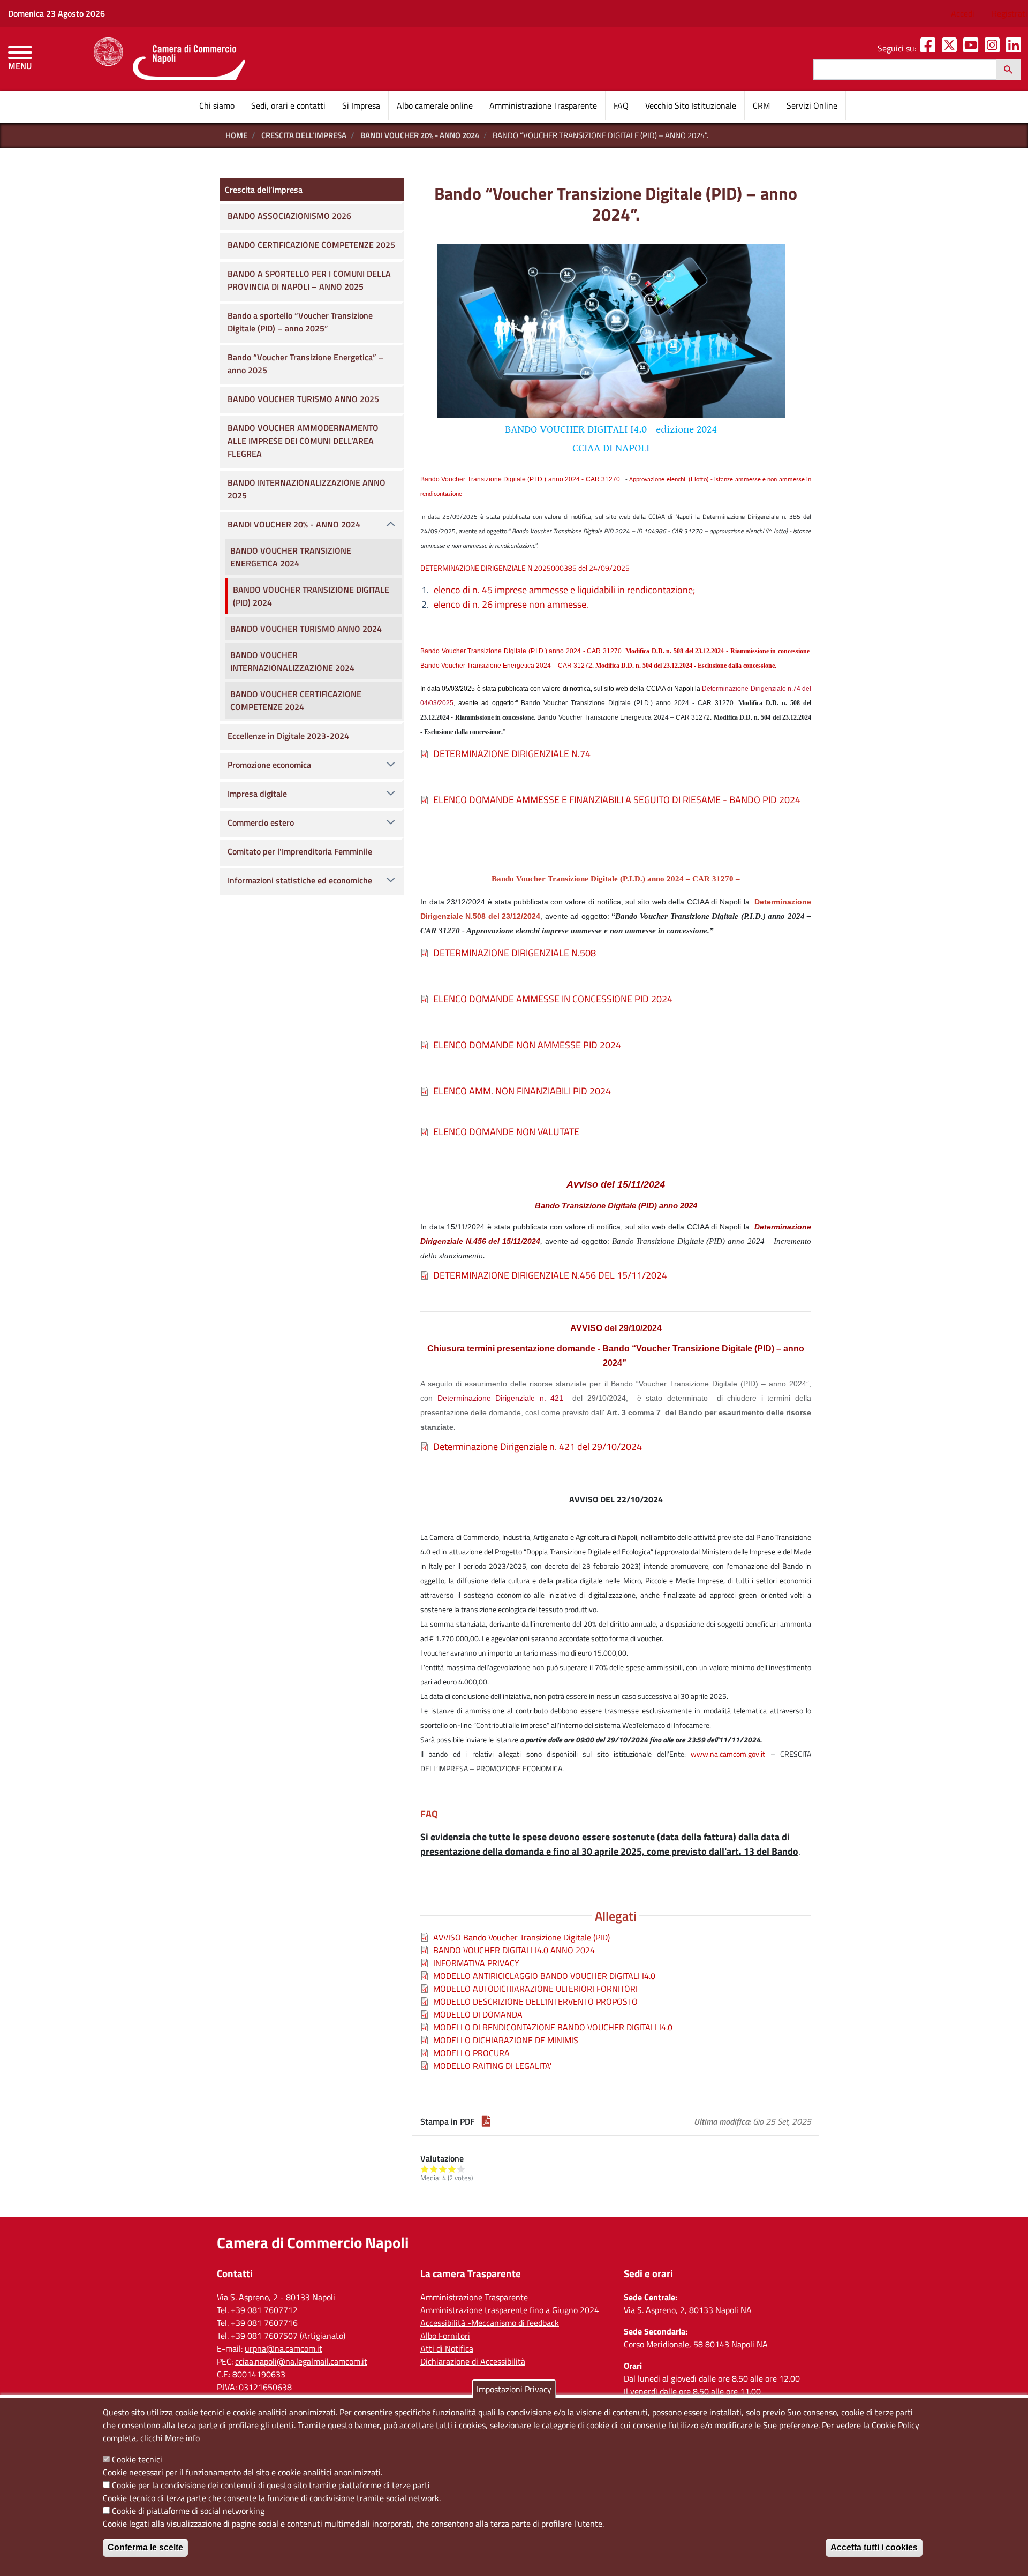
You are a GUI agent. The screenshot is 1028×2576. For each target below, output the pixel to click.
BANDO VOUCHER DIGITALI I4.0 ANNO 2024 (514, 1950)
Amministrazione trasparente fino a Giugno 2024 (510, 2310)
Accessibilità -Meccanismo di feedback (490, 2323)
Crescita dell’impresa (304, 135)
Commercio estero (261, 822)
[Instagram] (994, 48)
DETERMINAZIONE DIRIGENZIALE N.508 (515, 953)
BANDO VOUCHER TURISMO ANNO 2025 (303, 399)
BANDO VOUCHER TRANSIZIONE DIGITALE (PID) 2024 (311, 596)
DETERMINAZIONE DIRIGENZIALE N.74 (512, 754)
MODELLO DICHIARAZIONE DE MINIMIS (506, 2040)
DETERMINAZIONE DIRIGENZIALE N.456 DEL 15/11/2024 (550, 1275)
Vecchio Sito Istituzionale (691, 105)
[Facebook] (930, 48)
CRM (761, 105)
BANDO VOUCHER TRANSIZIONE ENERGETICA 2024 (291, 557)
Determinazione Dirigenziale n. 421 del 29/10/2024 (538, 1446)
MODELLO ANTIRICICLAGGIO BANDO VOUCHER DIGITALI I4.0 (544, 1976)
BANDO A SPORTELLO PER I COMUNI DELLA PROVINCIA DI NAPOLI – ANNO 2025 (309, 280)
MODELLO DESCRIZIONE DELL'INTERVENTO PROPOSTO (535, 2001)
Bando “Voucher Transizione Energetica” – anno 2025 (306, 364)
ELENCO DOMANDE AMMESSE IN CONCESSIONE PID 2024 (553, 999)
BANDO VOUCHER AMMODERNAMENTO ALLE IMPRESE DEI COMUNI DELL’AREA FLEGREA (303, 441)
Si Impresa (361, 105)
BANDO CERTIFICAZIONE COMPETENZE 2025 (311, 245)
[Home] (169, 59)
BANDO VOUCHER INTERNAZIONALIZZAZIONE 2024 (292, 661)
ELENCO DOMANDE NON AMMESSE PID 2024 (527, 1045)
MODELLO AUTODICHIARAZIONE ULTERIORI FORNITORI (535, 1989)
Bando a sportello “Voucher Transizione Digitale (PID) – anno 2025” (300, 322)
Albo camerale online (435, 105)
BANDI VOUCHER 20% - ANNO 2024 (420, 135)
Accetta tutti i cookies (874, 2547)
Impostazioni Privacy (514, 2389)
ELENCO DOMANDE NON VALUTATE (506, 1132)
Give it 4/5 (452, 2169)
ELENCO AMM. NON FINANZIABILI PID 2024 (522, 1091)
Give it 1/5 (425, 2169)
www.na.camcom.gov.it (728, 1754)
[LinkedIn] (1016, 48)
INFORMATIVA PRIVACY (476, 1963)
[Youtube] (973, 48)
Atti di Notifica (447, 2348)
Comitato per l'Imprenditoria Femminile (300, 851)
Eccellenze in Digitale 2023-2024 (288, 736)
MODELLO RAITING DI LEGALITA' (492, 2066)
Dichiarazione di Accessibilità (473, 2361)
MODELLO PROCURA (471, 2053)
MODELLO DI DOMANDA (478, 2014)
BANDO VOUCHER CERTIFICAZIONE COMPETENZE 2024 (296, 700)
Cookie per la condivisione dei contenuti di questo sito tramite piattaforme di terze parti (271, 2485)
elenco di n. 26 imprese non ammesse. (511, 604)
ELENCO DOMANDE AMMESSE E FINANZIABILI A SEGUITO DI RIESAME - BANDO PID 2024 (617, 800)
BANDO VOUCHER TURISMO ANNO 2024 (306, 629)
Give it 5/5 (461, 2169)
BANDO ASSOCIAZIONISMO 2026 (289, 216)
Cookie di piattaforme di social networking (188, 2511)
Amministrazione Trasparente (543, 105)
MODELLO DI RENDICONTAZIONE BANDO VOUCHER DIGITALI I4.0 (553, 2027)
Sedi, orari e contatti (288, 105)
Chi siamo (217, 105)
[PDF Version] (486, 2121)
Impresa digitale (257, 794)
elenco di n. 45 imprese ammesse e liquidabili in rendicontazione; (564, 590)
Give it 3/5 (443, 2169)
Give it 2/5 (434, 2169)
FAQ (621, 105)
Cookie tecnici (137, 2459)
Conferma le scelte (145, 2547)
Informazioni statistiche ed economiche (300, 880)
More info (182, 2438)
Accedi (963, 13)
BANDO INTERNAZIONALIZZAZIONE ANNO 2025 (307, 489)
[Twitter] (951, 48)
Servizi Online (812, 105)
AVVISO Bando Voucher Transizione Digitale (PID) (521, 1937)
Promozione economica (269, 765)
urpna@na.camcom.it (284, 2348)
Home (236, 135)
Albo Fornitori (445, 2336)
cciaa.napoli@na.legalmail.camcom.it (301, 2361)
